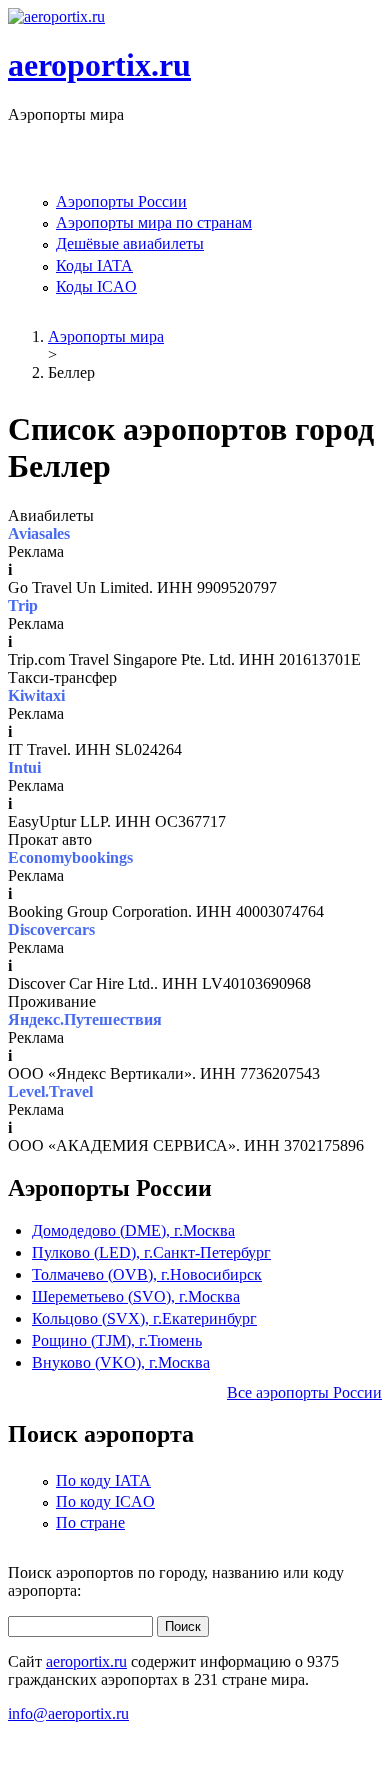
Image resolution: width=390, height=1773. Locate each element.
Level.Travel (50, 1091)
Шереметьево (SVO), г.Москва (136, 1296)
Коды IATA (94, 265)
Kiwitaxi (36, 695)
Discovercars (51, 929)
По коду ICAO (105, 1501)
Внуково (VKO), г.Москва (121, 1362)
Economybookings (70, 857)
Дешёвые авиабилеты (130, 243)
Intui (24, 767)
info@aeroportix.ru (68, 1713)
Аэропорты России (121, 201)
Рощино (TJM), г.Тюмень (117, 1340)
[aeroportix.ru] (56, 16)
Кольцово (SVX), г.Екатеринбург (144, 1318)
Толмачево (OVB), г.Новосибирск (147, 1274)
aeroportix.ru (99, 65)
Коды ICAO (96, 286)
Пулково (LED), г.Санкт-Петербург (151, 1252)
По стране (90, 1522)
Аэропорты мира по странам (154, 222)
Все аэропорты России (304, 1392)
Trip (23, 605)
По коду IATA (103, 1480)
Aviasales (39, 533)
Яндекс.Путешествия (85, 1019)
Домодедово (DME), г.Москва (133, 1230)
